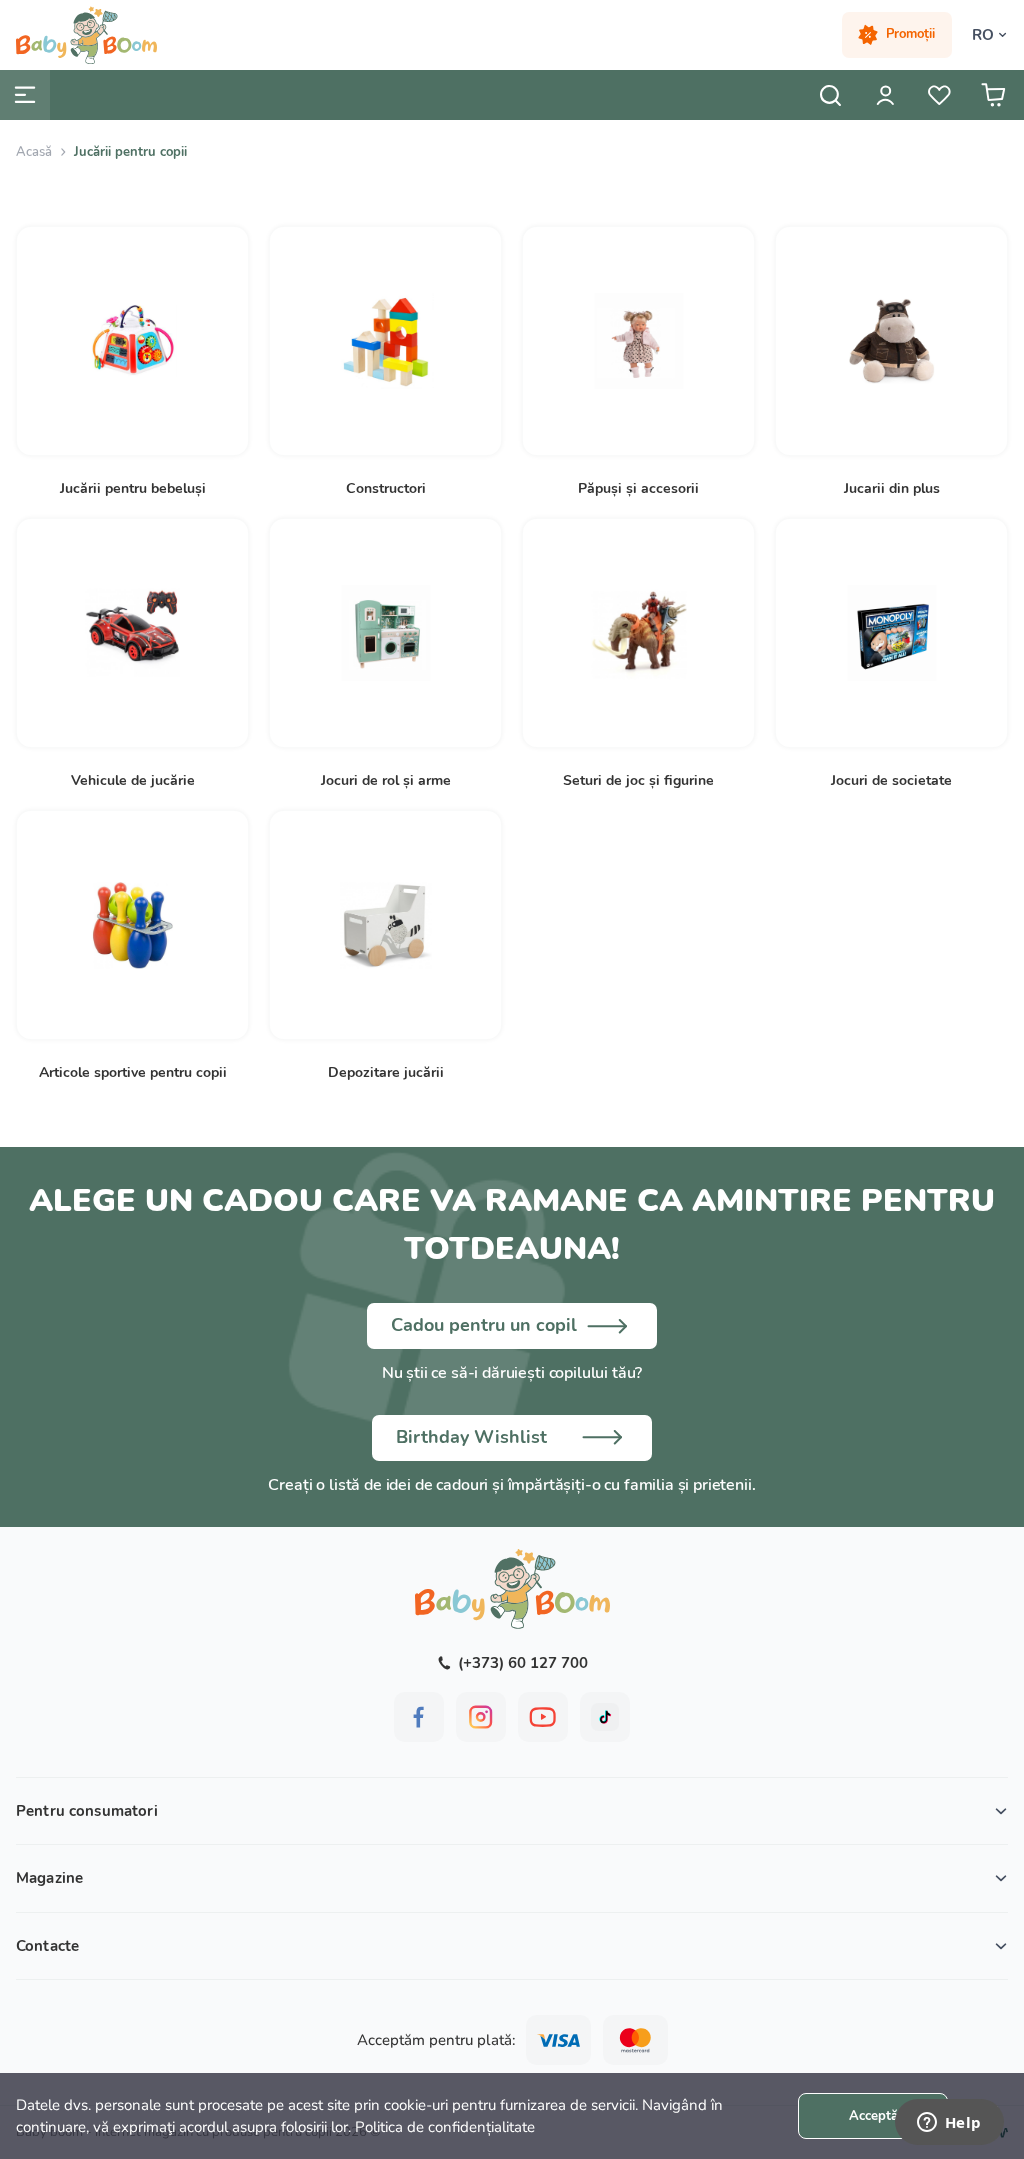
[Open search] (831, 95)
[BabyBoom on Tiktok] (605, 1717)
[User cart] (993, 95)
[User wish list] (939, 95)
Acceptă (873, 2116)
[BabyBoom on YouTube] (543, 1717)
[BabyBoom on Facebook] (419, 1717)
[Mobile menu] (25, 95)
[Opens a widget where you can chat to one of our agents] (949, 2124)
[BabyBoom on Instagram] (481, 1717)
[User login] (885, 95)
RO (983, 35)
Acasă (34, 152)
